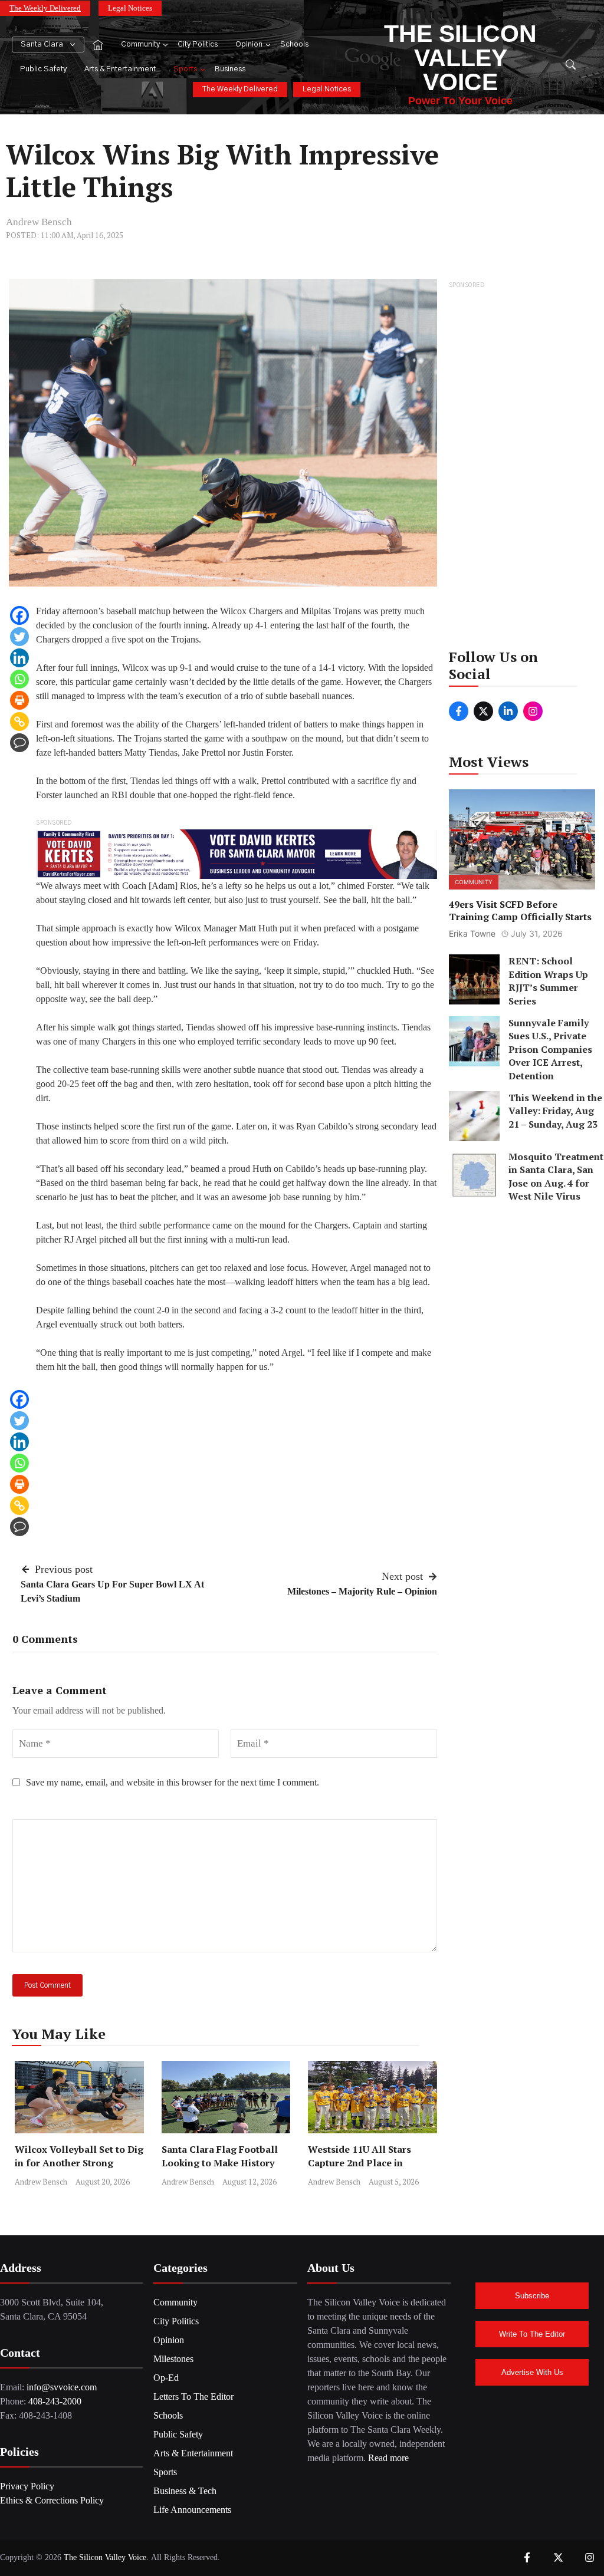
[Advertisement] (522, 469)
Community (140, 45)
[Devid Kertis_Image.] (237, 853)
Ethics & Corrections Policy (52, 2500)
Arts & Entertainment (120, 69)
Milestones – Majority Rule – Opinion (362, 1591)
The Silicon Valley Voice (460, 58)
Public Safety (43, 69)
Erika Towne (472, 933)
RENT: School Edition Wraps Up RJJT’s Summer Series (548, 981)
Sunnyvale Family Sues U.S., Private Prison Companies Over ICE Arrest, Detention (550, 1049)
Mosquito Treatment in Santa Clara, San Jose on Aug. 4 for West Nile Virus (556, 1176)
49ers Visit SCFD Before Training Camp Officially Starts (520, 910)
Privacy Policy (27, 2486)
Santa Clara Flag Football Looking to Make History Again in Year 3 (220, 2163)
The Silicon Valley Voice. (106, 2557)
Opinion (249, 45)
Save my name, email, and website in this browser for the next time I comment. (173, 1782)
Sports (185, 69)
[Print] (19, 700)
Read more (388, 2458)
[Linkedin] (19, 658)
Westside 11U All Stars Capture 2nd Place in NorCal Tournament (360, 2163)
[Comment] (19, 743)
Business (230, 69)
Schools (294, 45)
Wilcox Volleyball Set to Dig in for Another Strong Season (79, 2163)
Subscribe (532, 2296)
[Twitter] (19, 637)
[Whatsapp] (19, 679)
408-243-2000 (55, 2401)
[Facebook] (19, 615)
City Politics (198, 45)
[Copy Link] (19, 722)
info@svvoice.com (62, 2387)
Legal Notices (130, 8)
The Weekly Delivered (45, 8)
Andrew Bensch (39, 222)
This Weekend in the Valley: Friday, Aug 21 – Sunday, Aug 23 (555, 1111)
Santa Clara (42, 45)
